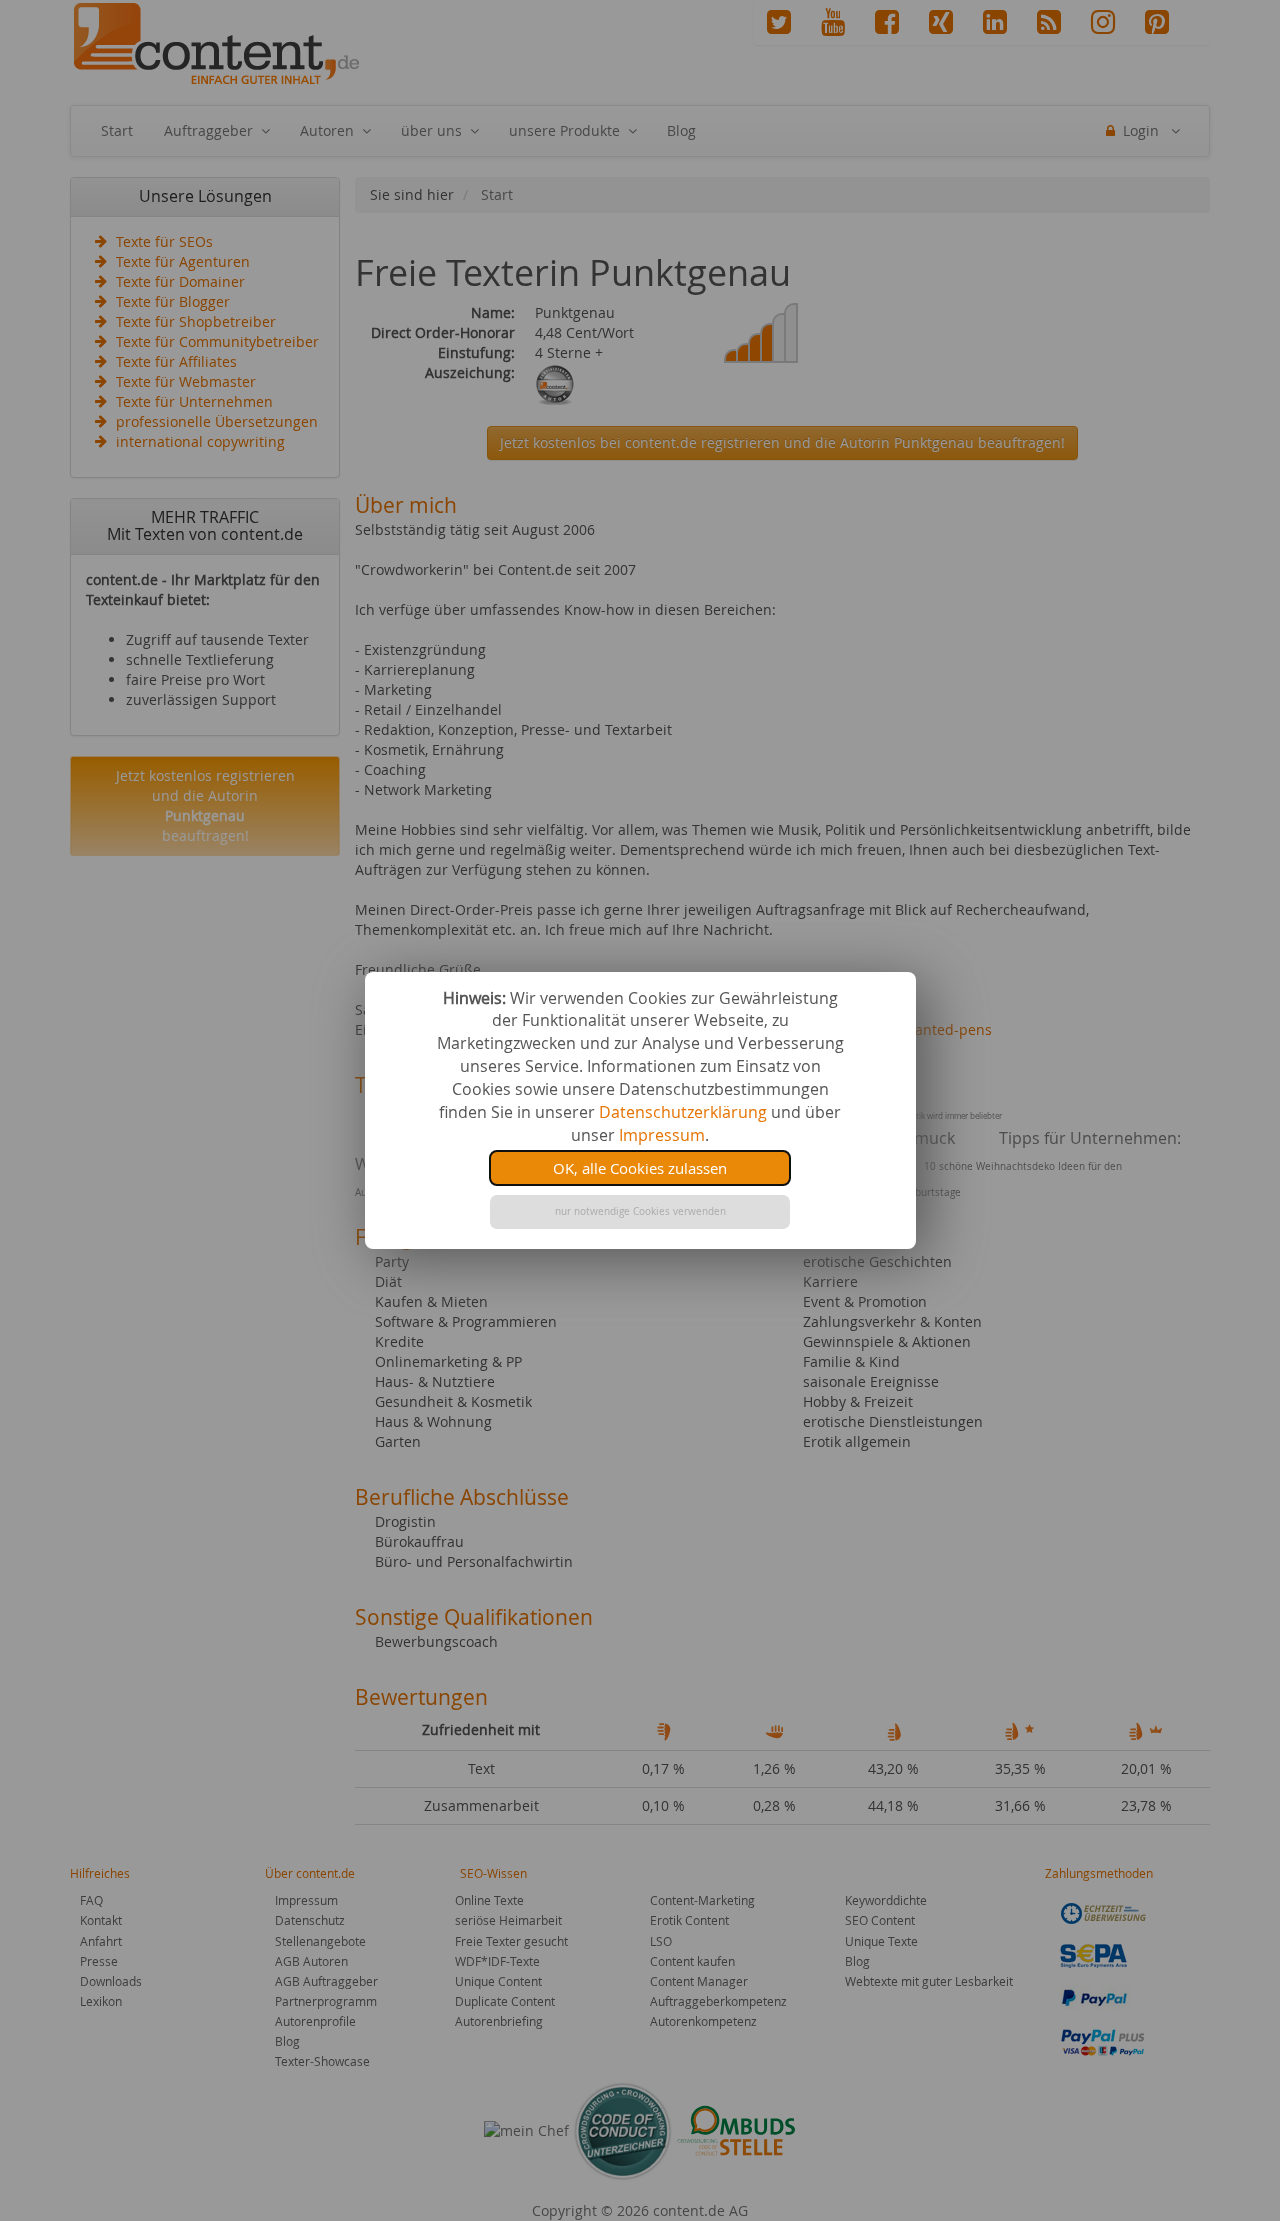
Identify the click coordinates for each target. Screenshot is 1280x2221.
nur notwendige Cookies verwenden (640, 1211)
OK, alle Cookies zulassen (640, 1168)
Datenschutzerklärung (683, 1112)
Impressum (662, 1135)
